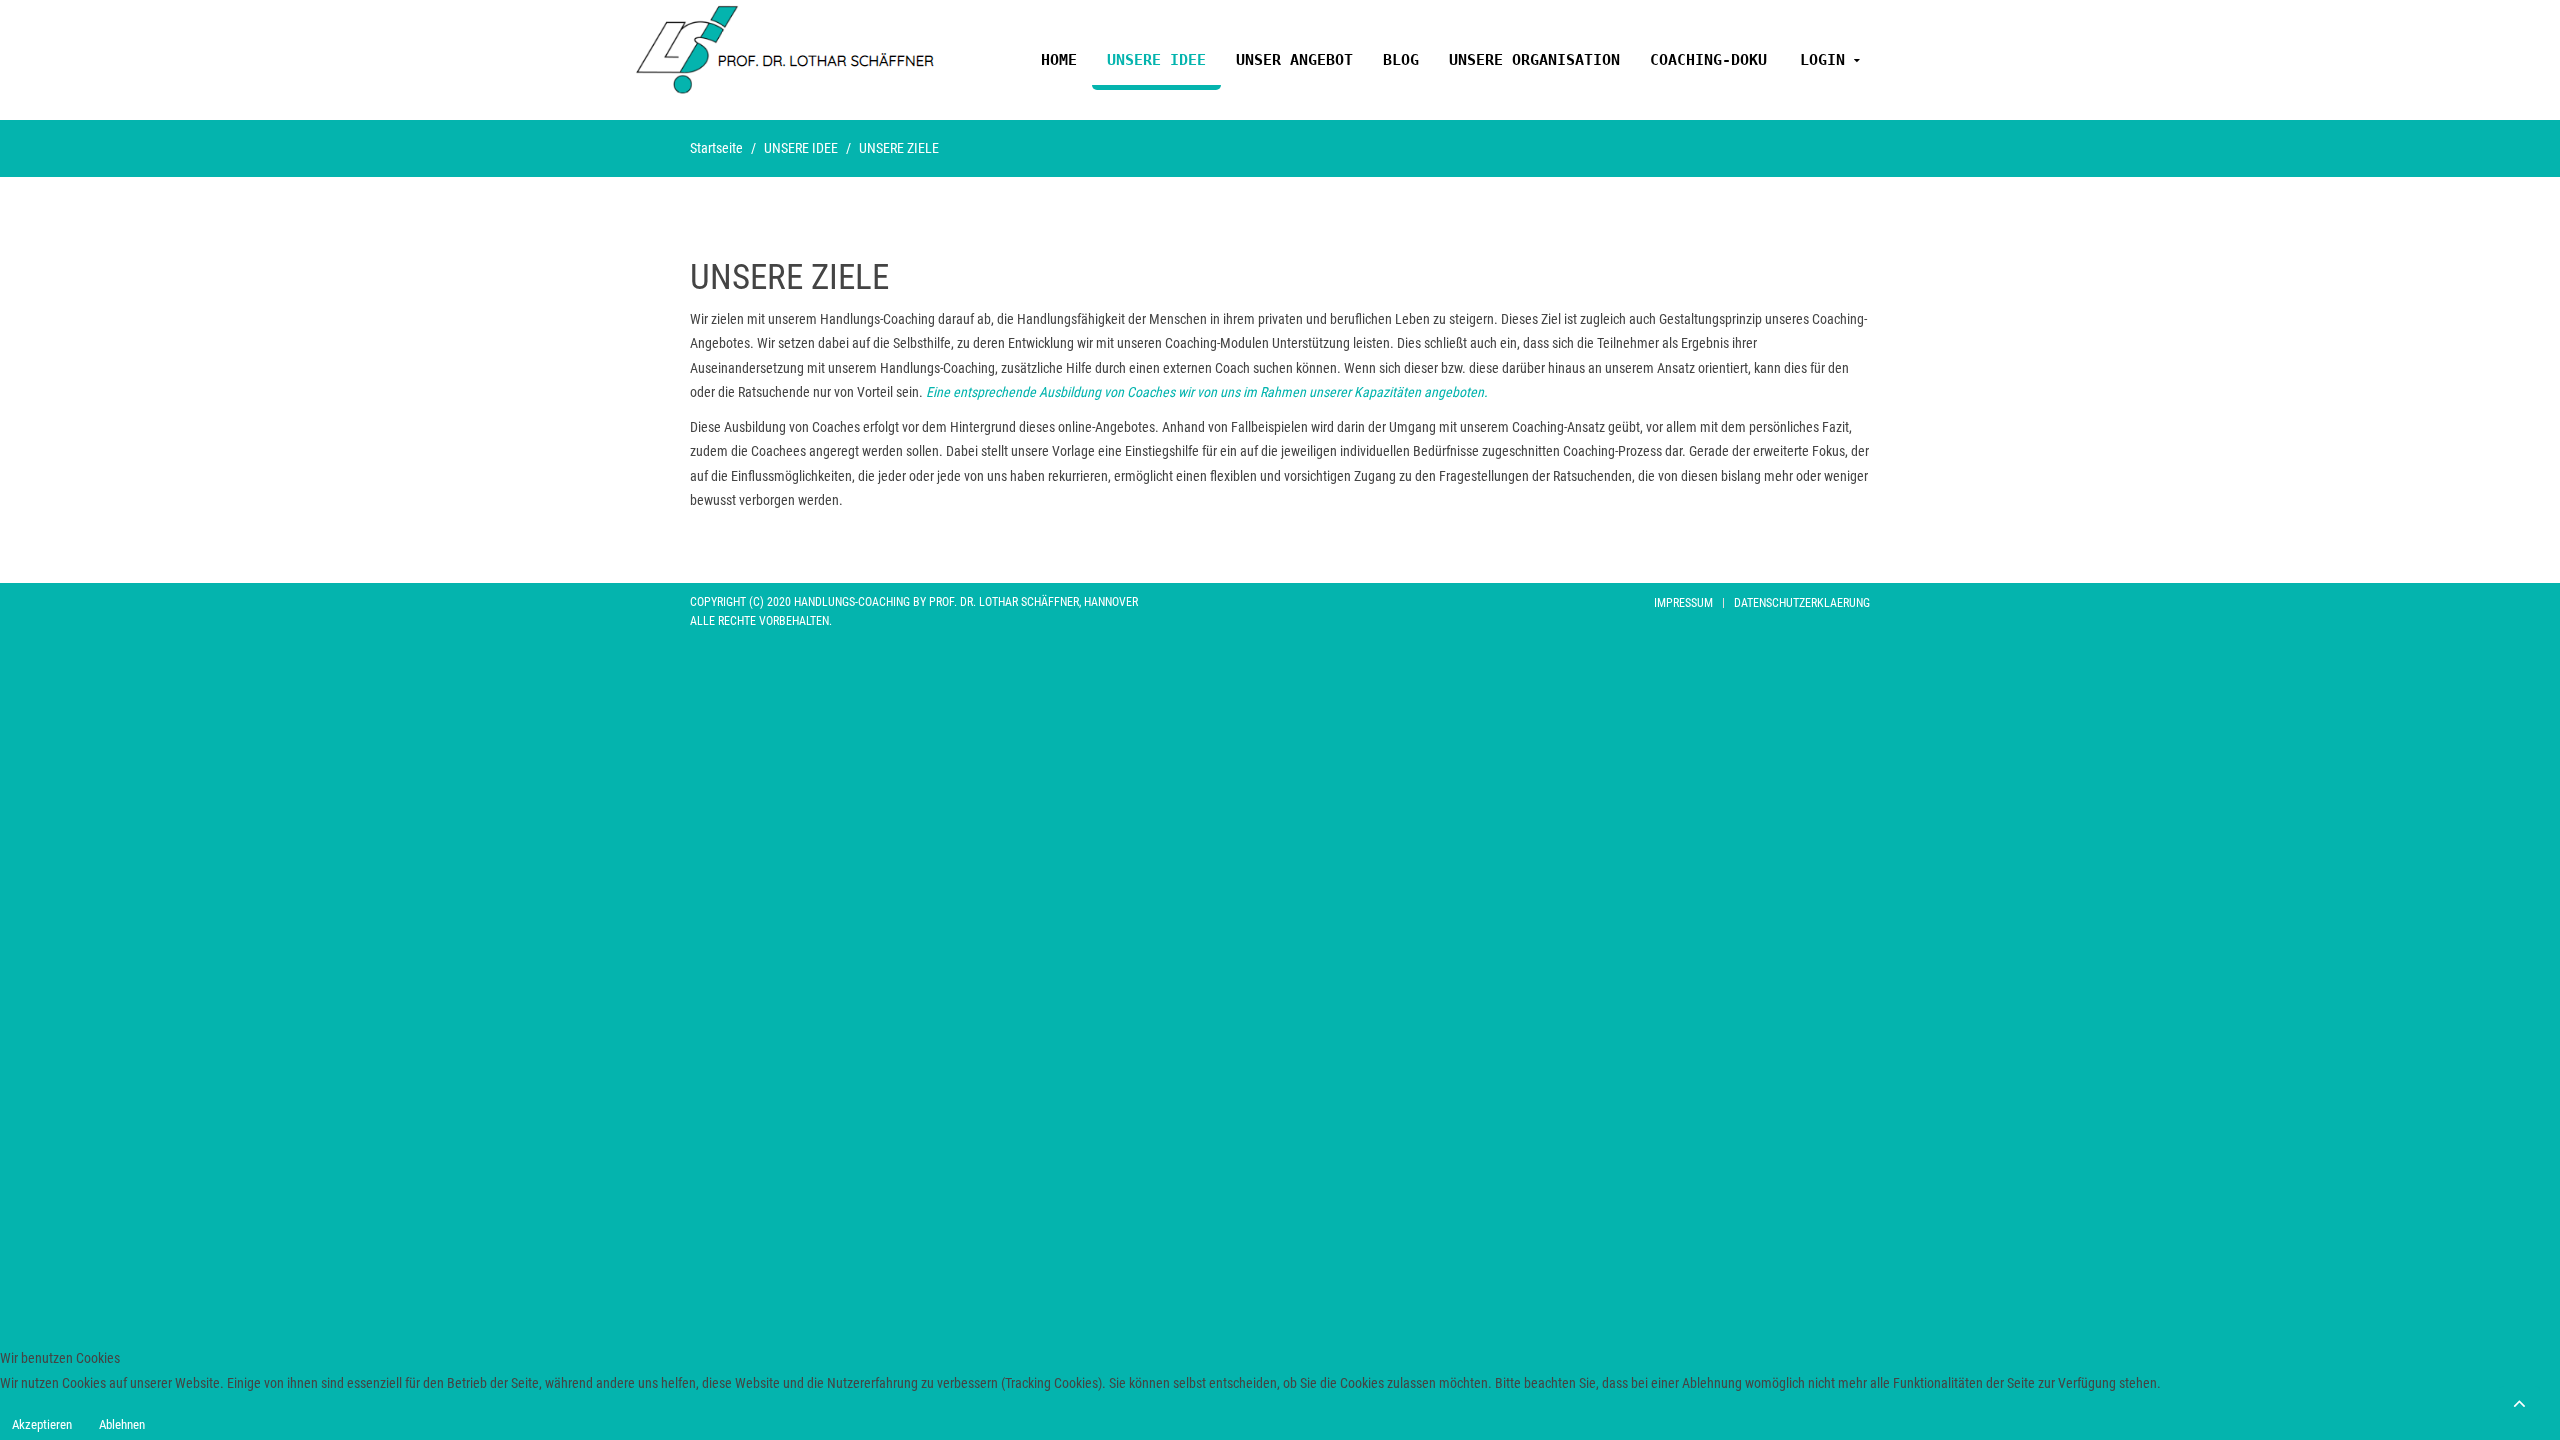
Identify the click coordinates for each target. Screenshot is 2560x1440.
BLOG (1401, 59)
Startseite (716, 148)
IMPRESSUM (1683, 603)
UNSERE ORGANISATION (1534, 59)
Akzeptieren (42, 1424)
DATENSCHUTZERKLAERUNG (1802, 603)
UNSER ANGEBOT (1294, 59)
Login (1822, 59)
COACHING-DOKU (1708, 59)
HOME (1059, 59)
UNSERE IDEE (1156, 59)
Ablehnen (122, 1424)
